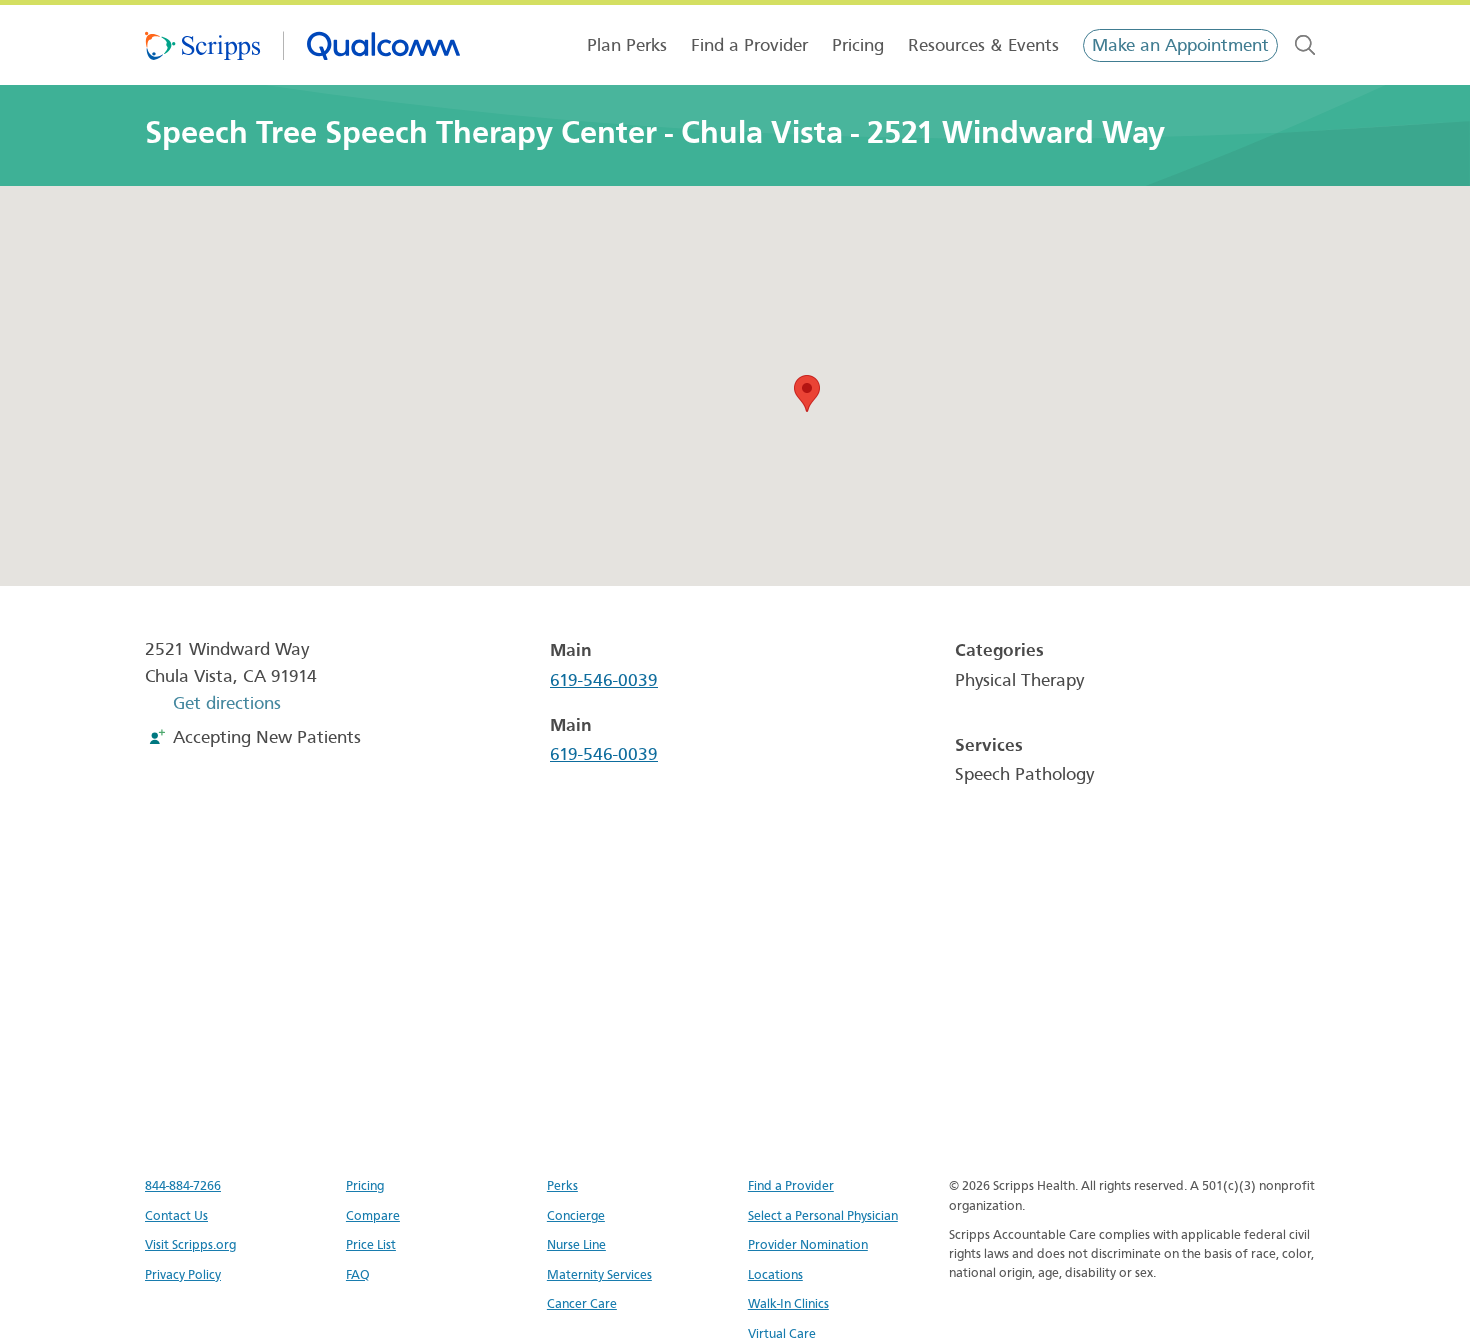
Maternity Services (599, 1274)
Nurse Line (576, 1244)
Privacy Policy (183, 1274)
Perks (562, 1185)
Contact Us (176, 1215)
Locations (775, 1274)
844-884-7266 (183, 1185)
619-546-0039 (604, 680)
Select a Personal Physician (823, 1215)
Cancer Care (582, 1303)
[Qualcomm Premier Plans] (302, 45)
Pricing (858, 45)
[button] (807, 393)
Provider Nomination (808, 1244)
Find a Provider (749, 45)
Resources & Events (983, 45)
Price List (371, 1244)
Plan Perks (627, 45)
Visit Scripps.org (190, 1244)
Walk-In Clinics (788, 1303)
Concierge (576, 1215)
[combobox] (1305, 45)
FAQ (358, 1274)
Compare (373, 1215)
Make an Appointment (1180, 45)
